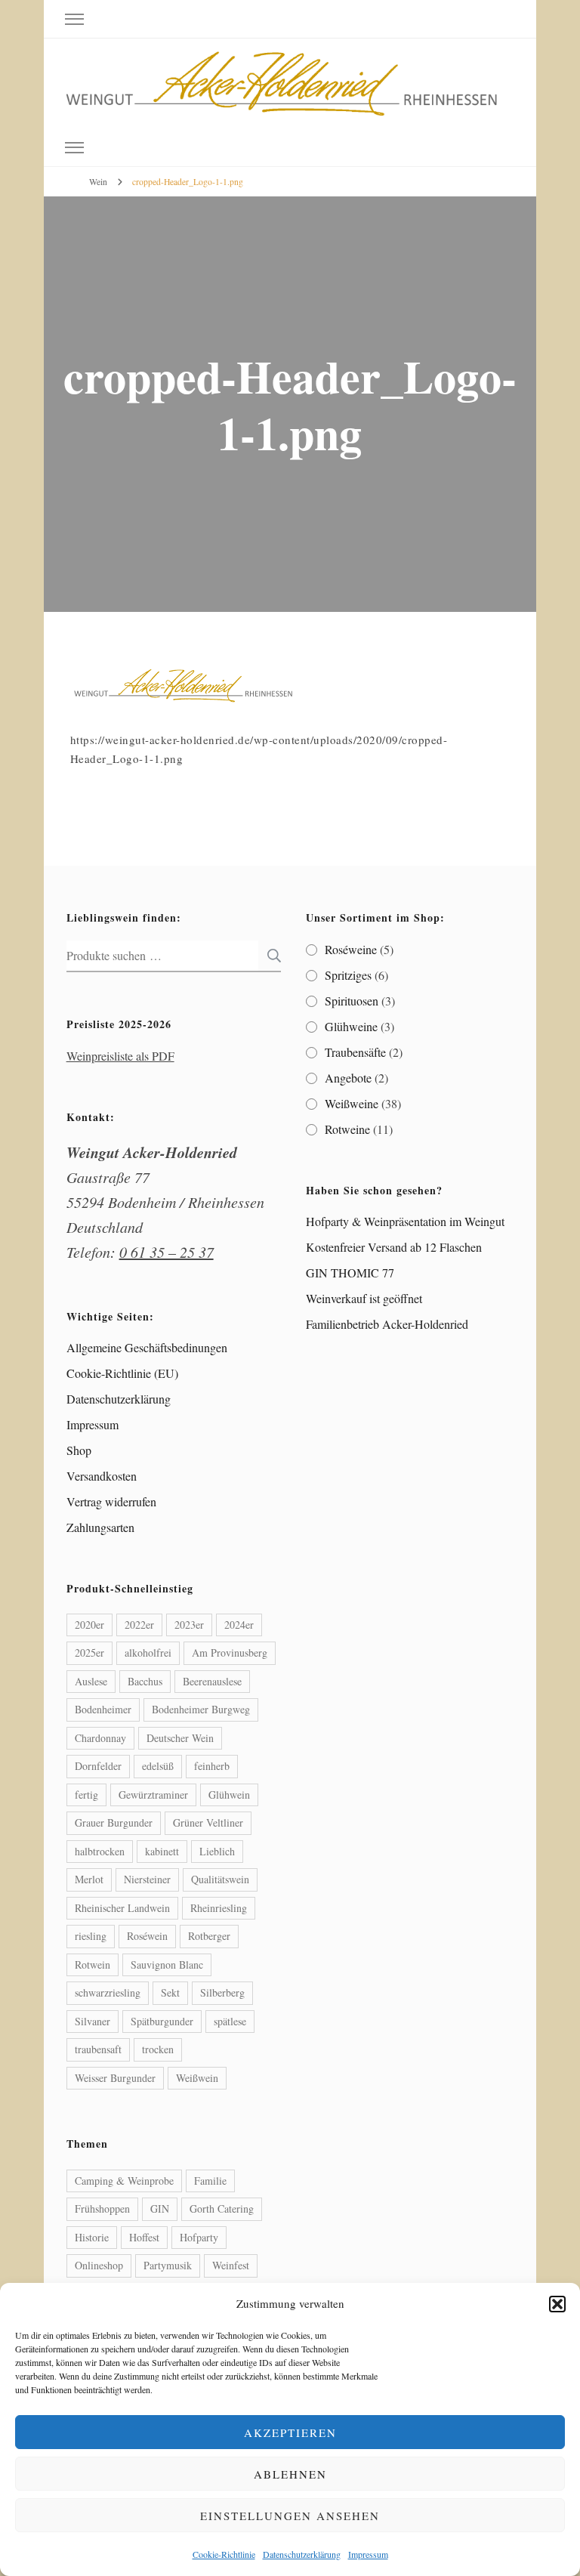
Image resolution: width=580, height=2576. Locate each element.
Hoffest (144, 2237)
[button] (557, 2304)
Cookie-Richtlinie (224, 2554)
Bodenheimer (103, 1709)
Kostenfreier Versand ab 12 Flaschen (394, 1247)
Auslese (91, 1681)
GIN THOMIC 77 (350, 1273)
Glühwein (229, 1795)
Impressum (368, 2554)
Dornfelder (98, 1766)
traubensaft (98, 2049)
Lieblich (217, 1851)
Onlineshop (99, 2265)
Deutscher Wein (180, 1738)
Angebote (348, 1078)
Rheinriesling (219, 1908)
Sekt (170, 1992)
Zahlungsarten (100, 1527)
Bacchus (145, 1681)
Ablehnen (290, 2474)
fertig (86, 1795)
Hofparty (199, 2237)
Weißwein (197, 2078)
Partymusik (168, 2265)
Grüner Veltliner (208, 1822)
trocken (158, 2049)
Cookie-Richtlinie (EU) (122, 1373)
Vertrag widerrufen (111, 1501)
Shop (79, 1450)
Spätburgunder (162, 2021)
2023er (189, 1625)
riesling (91, 1936)
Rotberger (209, 1936)
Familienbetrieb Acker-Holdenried (387, 1324)
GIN (160, 2208)
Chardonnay (100, 1738)
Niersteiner (147, 1879)
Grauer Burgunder (114, 1822)
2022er (139, 1625)
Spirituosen (352, 1001)
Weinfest (231, 2265)
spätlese (230, 2021)
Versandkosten (102, 1476)
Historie (92, 2237)
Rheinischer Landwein (122, 1908)
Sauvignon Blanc (167, 1964)
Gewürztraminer (153, 1795)
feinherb (212, 1766)
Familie (210, 2181)
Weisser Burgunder (115, 2078)
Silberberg (222, 1992)
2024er (239, 1625)
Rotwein (93, 1964)
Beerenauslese (212, 1681)
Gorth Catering (222, 2208)
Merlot (89, 1879)
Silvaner (93, 2021)
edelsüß (158, 1766)
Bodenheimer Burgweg (201, 1709)
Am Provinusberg (230, 1652)
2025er (89, 1652)
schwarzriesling (108, 1992)
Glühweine (351, 1026)
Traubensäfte (355, 1052)
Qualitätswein (220, 1879)
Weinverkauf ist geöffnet (364, 1298)
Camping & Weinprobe (124, 2181)
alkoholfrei (148, 1652)
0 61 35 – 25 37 (167, 1252)
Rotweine (347, 1129)
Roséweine (351, 949)
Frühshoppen (102, 2208)
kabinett (162, 1851)
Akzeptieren (290, 2432)
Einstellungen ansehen (290, 2516)
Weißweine (352, 1103)
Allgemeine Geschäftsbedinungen (147, 1347)
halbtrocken (100, 1851)
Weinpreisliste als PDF (120, 1056)
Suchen (270, 956)
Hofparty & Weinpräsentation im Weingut (405, 1221)
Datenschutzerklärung (302, 2554)
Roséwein (147, 1936)
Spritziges (348, 975)
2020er (89, 1625)
